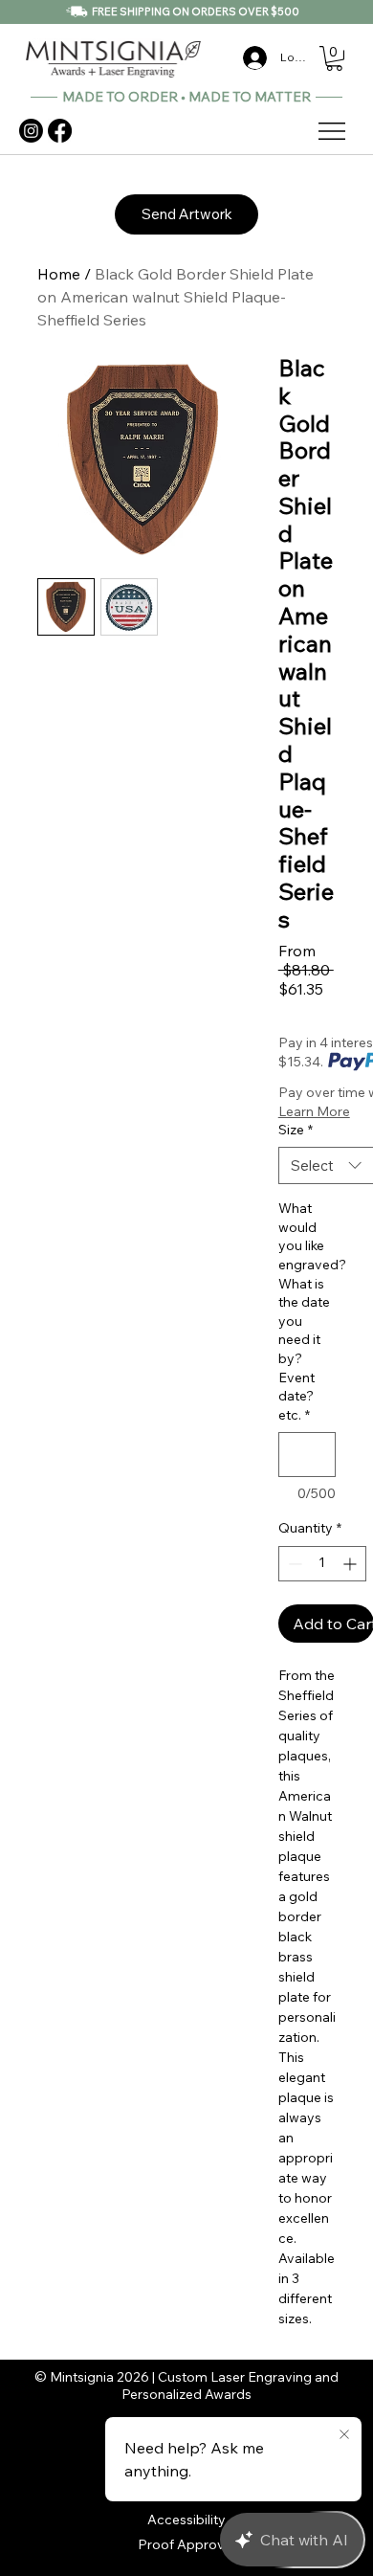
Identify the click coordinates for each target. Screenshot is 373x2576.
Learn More (314, 1111)
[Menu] (333, 131)
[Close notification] (344, 2435)
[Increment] (351, 1564)
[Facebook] (60, 131)
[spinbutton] (322, 1564)
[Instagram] (31, 131)
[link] (334, 58)
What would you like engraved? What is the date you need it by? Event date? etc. (307, 1311)
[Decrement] (293, 1564)
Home (59, 274)
